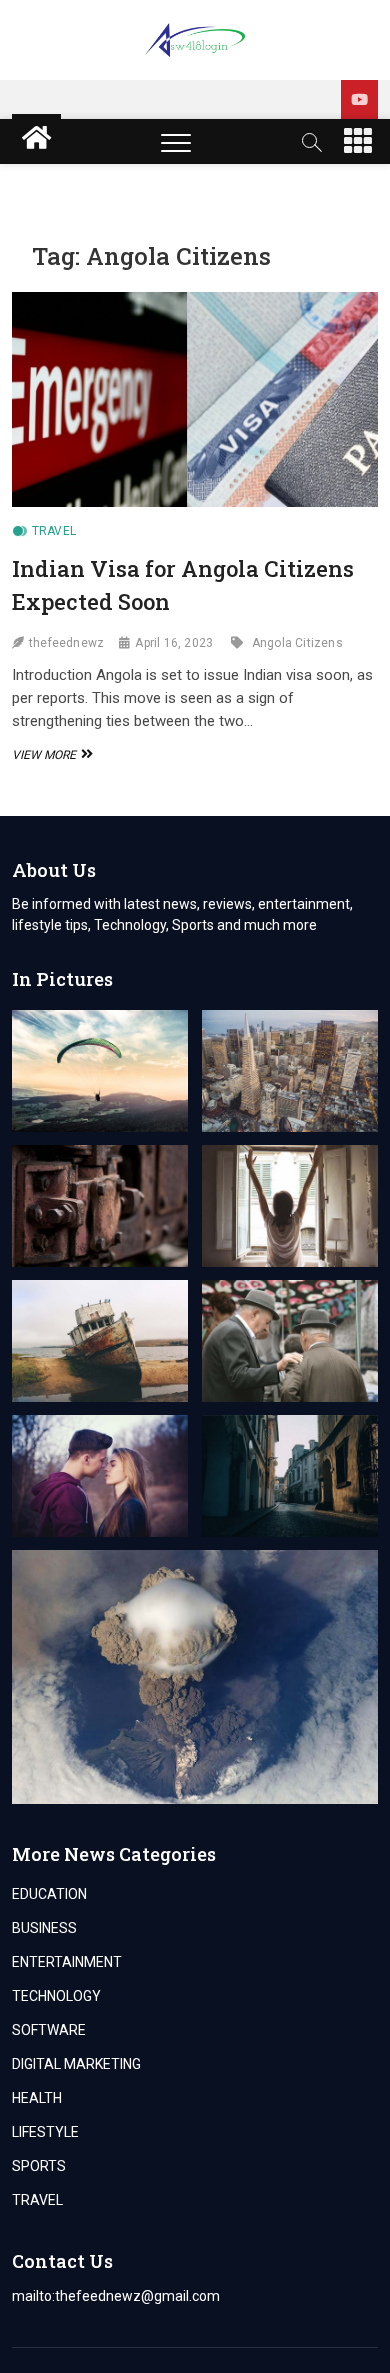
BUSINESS (44, 1928)
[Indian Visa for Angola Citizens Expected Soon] (195, 399)
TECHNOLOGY (56, 1996)
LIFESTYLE (45, 2132)
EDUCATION (49, 1894)
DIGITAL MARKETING (76, 2064)
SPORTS (39, 2166)
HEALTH (37, 2098)
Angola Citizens (297, 643)
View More (50, 755)
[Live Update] (359, 99)
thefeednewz (66, 643)
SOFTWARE (49, 2030)
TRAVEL (54, 531)
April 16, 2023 (174, 643)
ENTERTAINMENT (67, 1962)
